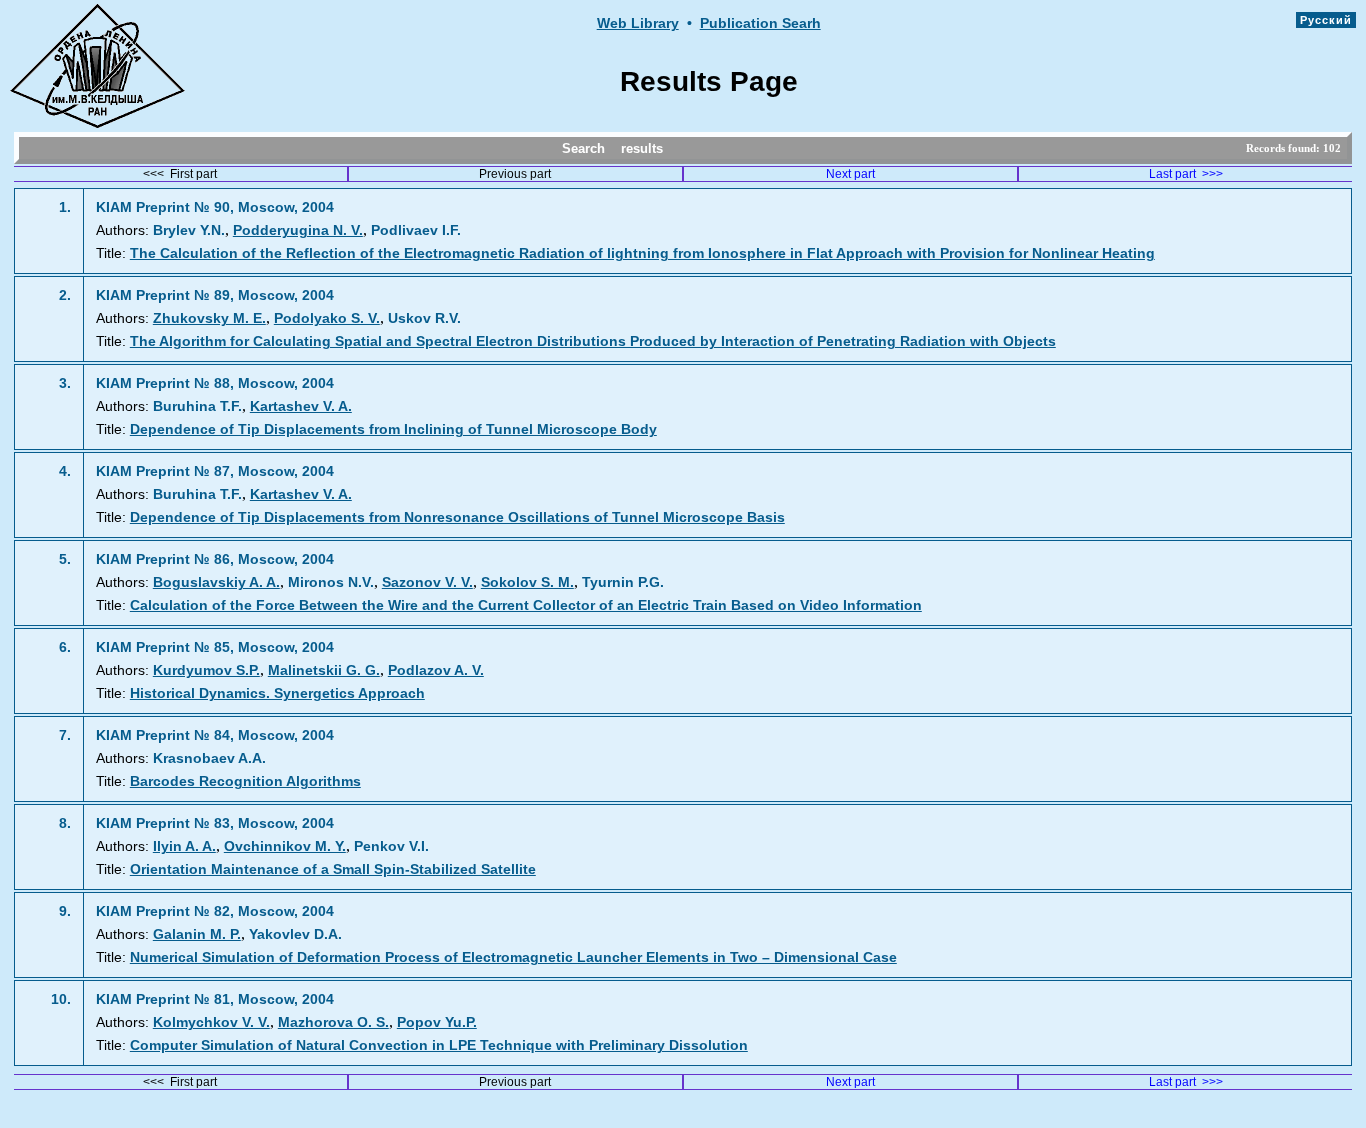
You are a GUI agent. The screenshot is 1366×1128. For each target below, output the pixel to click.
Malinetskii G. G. (324, 670)
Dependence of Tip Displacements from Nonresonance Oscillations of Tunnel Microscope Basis (457, 517)
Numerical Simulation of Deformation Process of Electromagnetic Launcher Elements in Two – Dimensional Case (513, 957)
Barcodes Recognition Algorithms (245, 781)
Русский (1326, 20)
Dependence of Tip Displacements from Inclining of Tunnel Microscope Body (393, 429)
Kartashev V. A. (301, 406)
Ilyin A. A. (184, 846)
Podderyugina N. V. (298, 230)
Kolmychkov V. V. (211, 1022)
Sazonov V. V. (427, 582)
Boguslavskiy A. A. (216, 582)
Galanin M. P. (197, 934)
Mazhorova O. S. (333, 1022)
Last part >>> (1186, 174)
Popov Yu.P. (437, 1022)
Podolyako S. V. (327, 318)
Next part (850, 174)
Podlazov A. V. (436, 670)
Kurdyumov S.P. (206, 670)
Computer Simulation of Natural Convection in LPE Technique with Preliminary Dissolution (439, 1045)
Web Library (638, 23)
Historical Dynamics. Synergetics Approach (277, 693)
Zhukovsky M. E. (209, 318)
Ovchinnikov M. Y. (285, 846)
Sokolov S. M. (527, 582)
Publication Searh (760, 23)
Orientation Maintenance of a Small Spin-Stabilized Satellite (333, 869)
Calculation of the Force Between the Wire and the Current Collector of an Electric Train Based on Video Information (526, 605)
